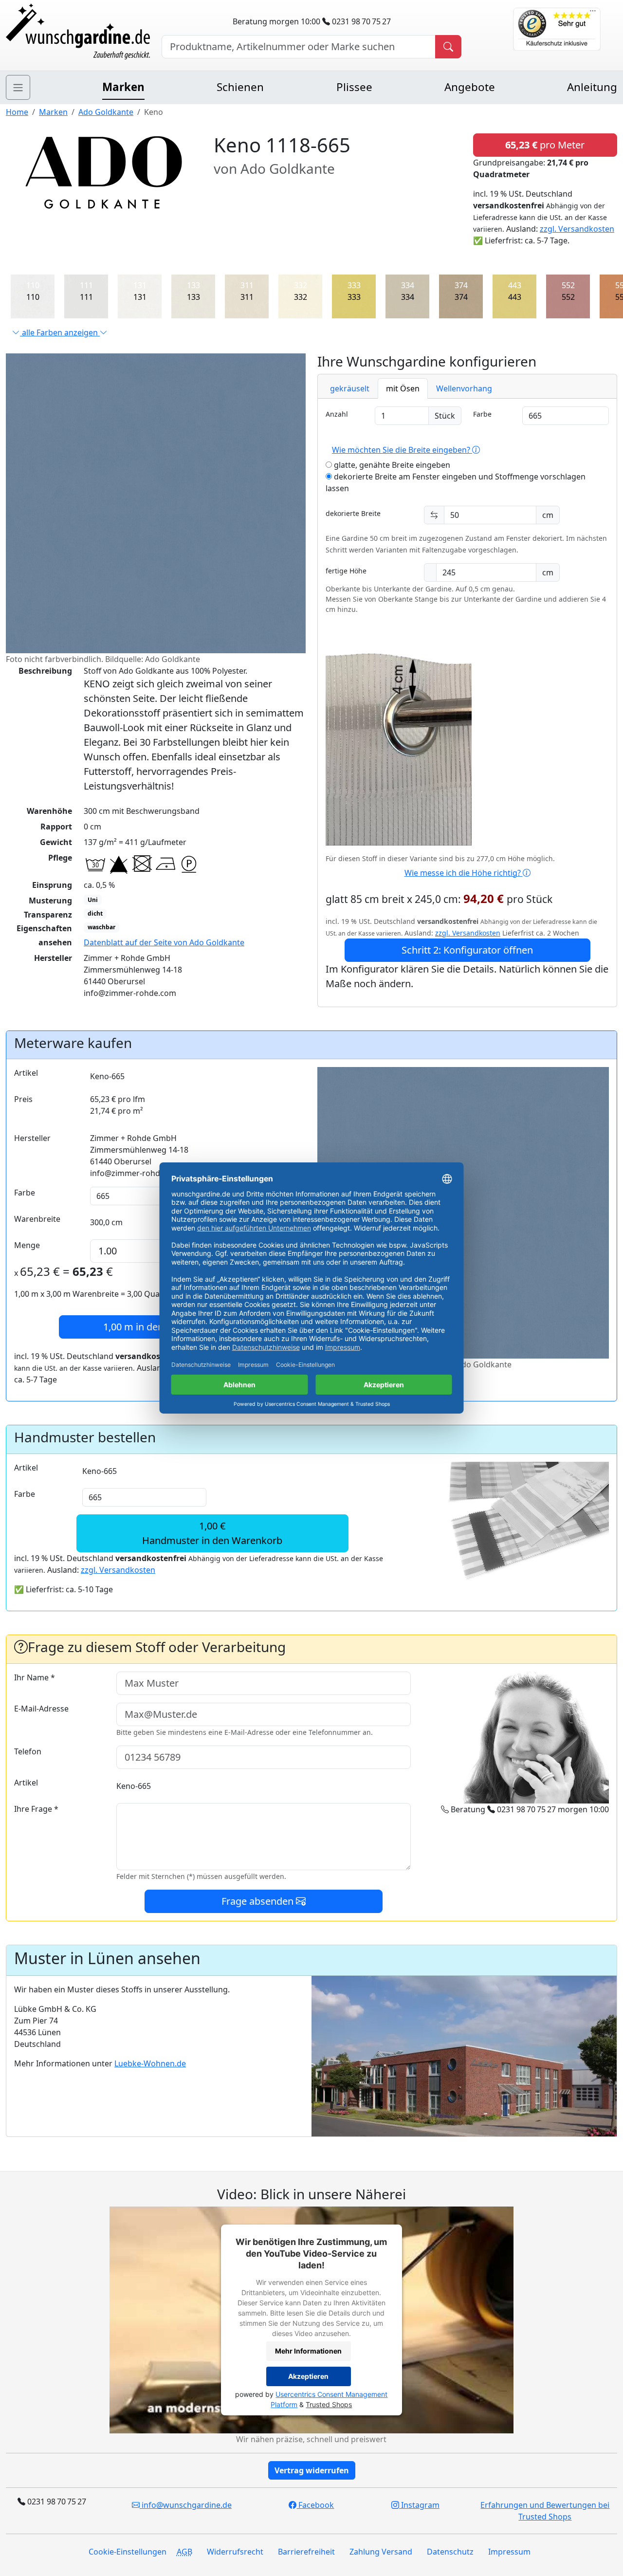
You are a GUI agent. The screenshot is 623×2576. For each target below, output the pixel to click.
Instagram (419, 2505)
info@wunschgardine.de (186, 2505)
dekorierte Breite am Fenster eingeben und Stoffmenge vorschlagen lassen (456, 482)
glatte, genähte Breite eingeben (391, 465)
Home (17, 112)
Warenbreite (37, 1219)
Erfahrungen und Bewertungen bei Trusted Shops (545, 2511)
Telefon (28, 1751)
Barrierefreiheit (306, 2552)
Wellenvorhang (464, 388)
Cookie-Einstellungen (128, 2552)
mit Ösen (403, 388)
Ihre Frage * (36, 1809)
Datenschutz (450, 2552)
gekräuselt (350, 388)
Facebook (315, 2505)
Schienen (240, 87)
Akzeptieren (308, 2377)
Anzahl (337, 414)
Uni (93, 900)
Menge (27, 1245)
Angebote (470, 87)
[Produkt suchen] (448, 47)
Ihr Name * (35, 1677)
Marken (123, 87)
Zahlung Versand (381, 2552)
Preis (23, 1099)
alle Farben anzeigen (60, 332)
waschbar (101, 927)
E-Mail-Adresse (41, 1709)
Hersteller (32, 1138)
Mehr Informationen (308, 2351)
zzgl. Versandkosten (577, 229)
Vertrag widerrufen (312, 2470)
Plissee (354, 87)
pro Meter (545, 145)
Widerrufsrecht (235, 2552)
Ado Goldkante (106, 112)
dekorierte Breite (353, 513)
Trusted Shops (329, 2404)
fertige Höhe (346, 571)
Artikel (26, 1073)
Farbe (482, 414)
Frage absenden (259, 1901)
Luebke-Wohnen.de (150, 2063)
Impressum (509, 2552)
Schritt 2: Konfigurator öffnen (467, 950)
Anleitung (592, 87)
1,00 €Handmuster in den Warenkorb (212, 1533)
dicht (95, 913)
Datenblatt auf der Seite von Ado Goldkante (164, 942)
